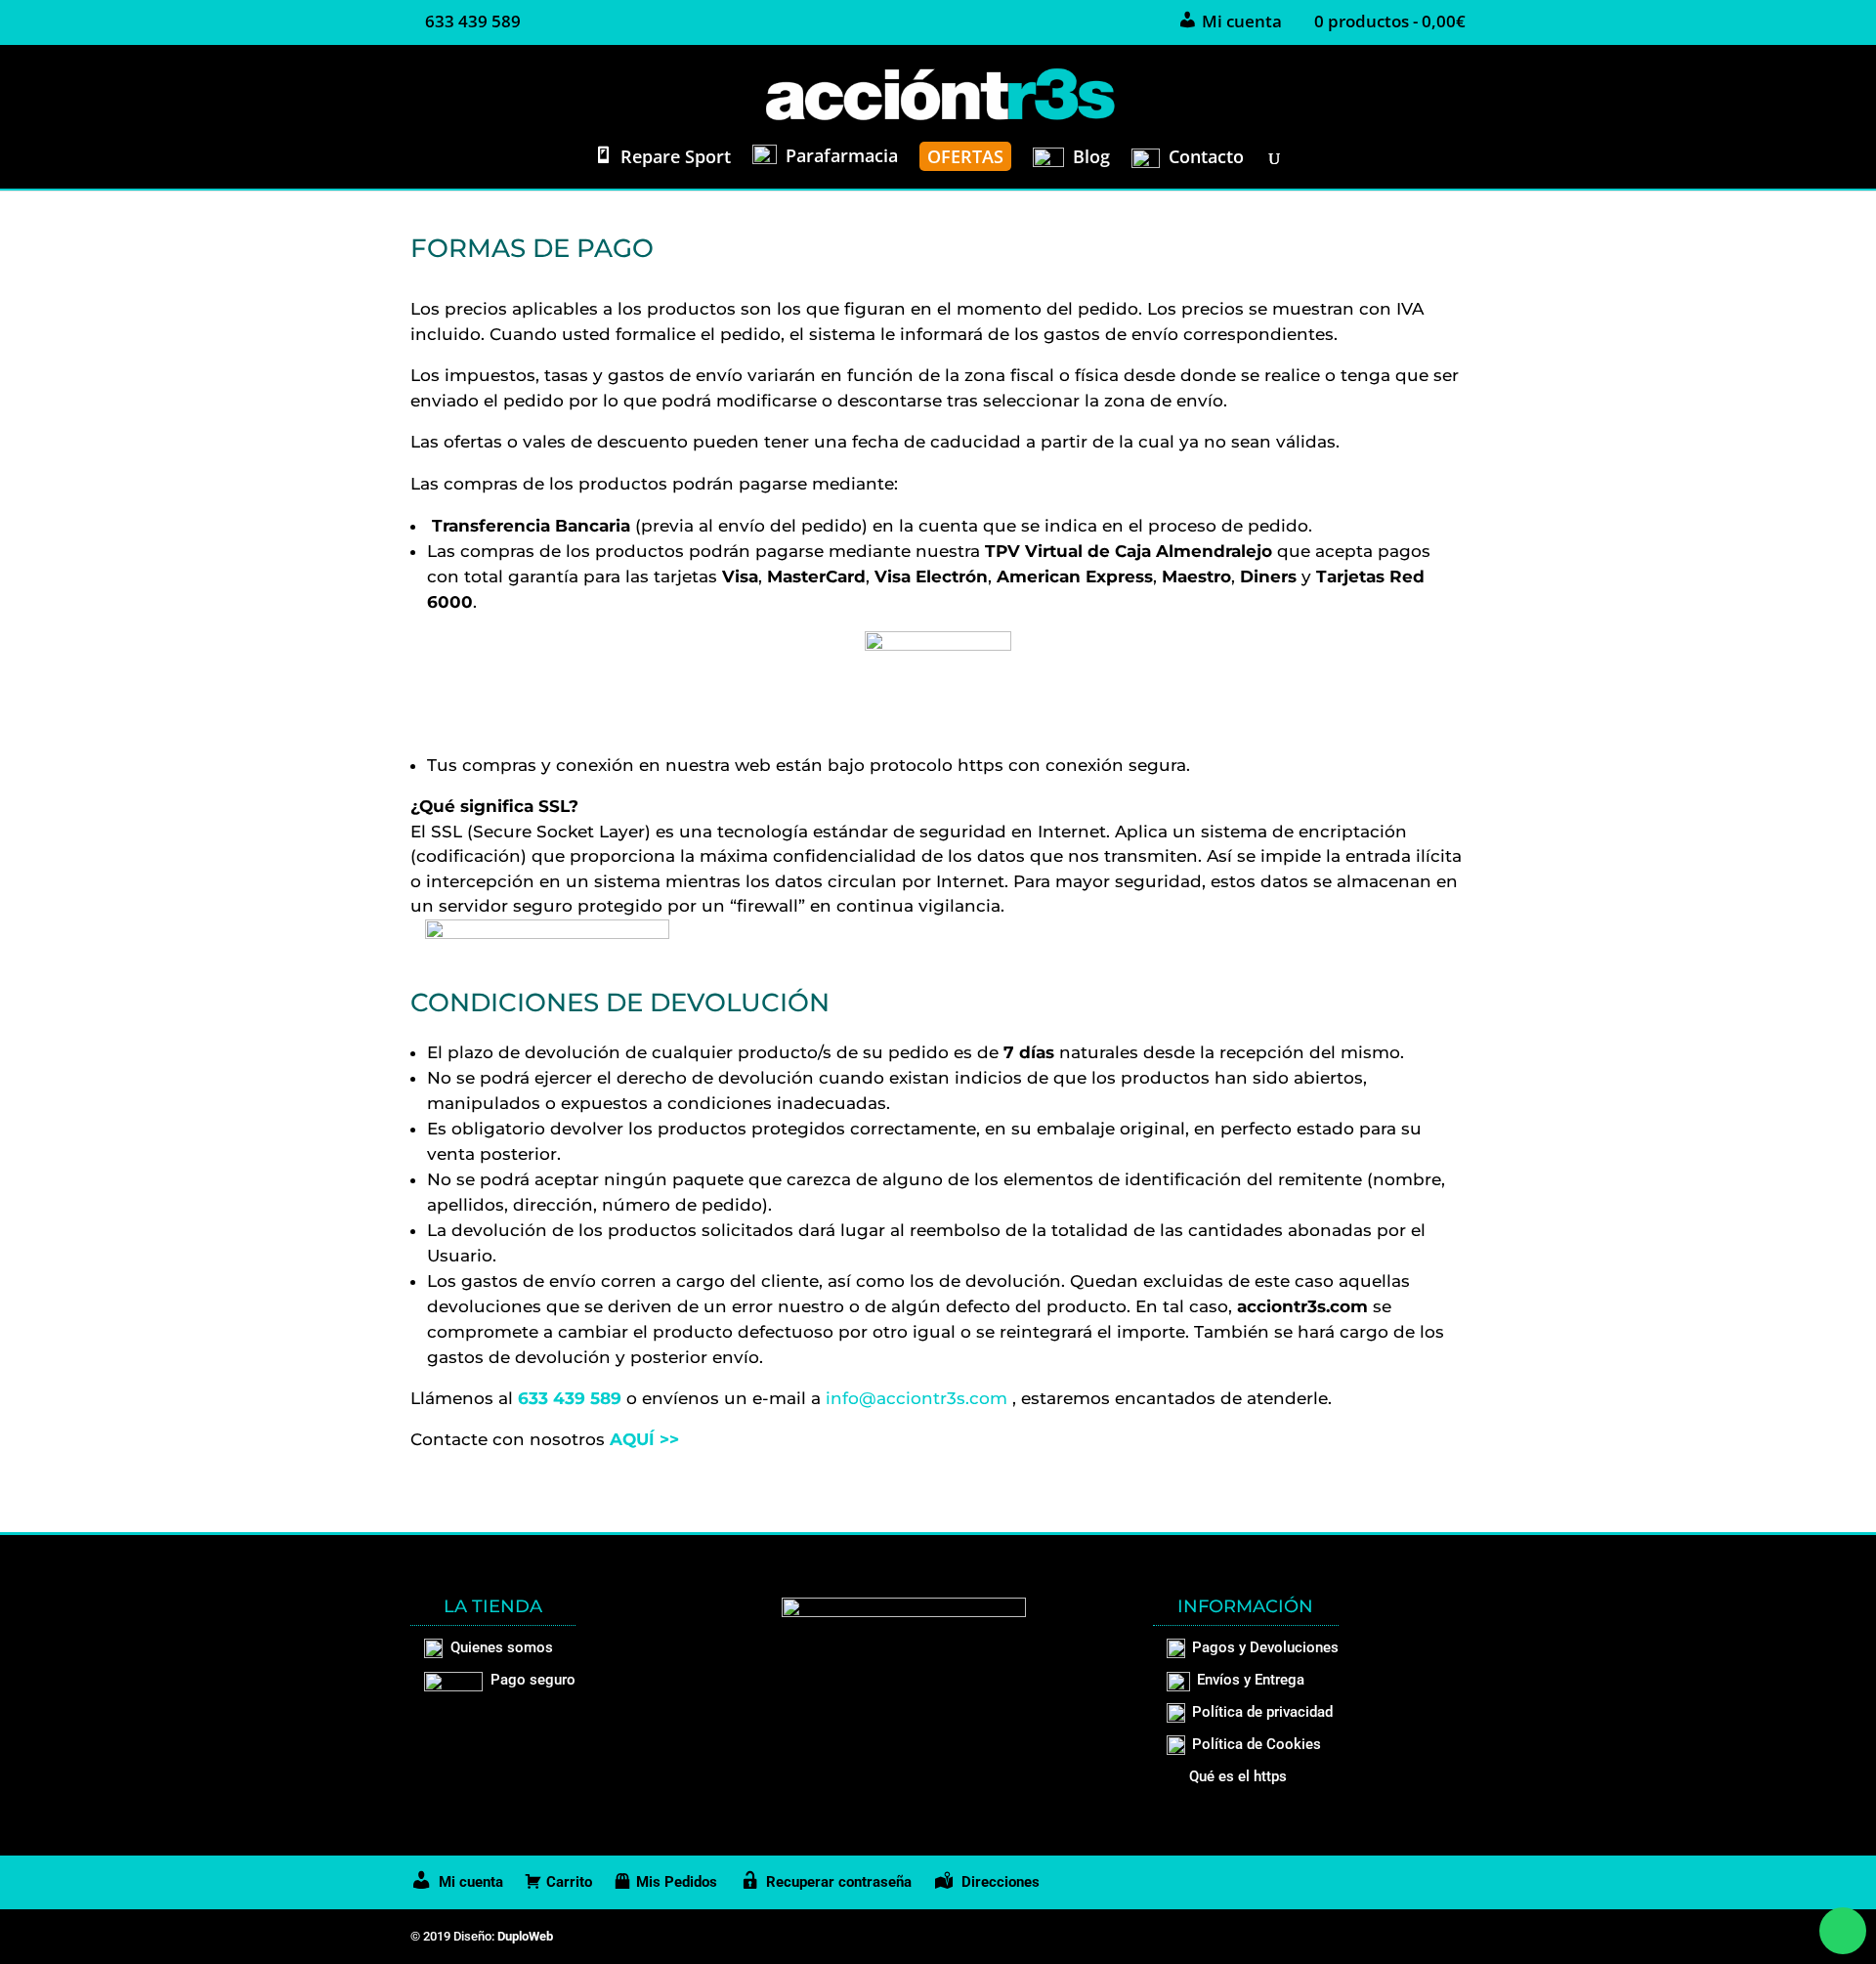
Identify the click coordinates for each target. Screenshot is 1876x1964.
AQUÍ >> (644, 1439)
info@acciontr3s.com (917, 1398)
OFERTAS (965, 156)
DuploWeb (525, 1936)
